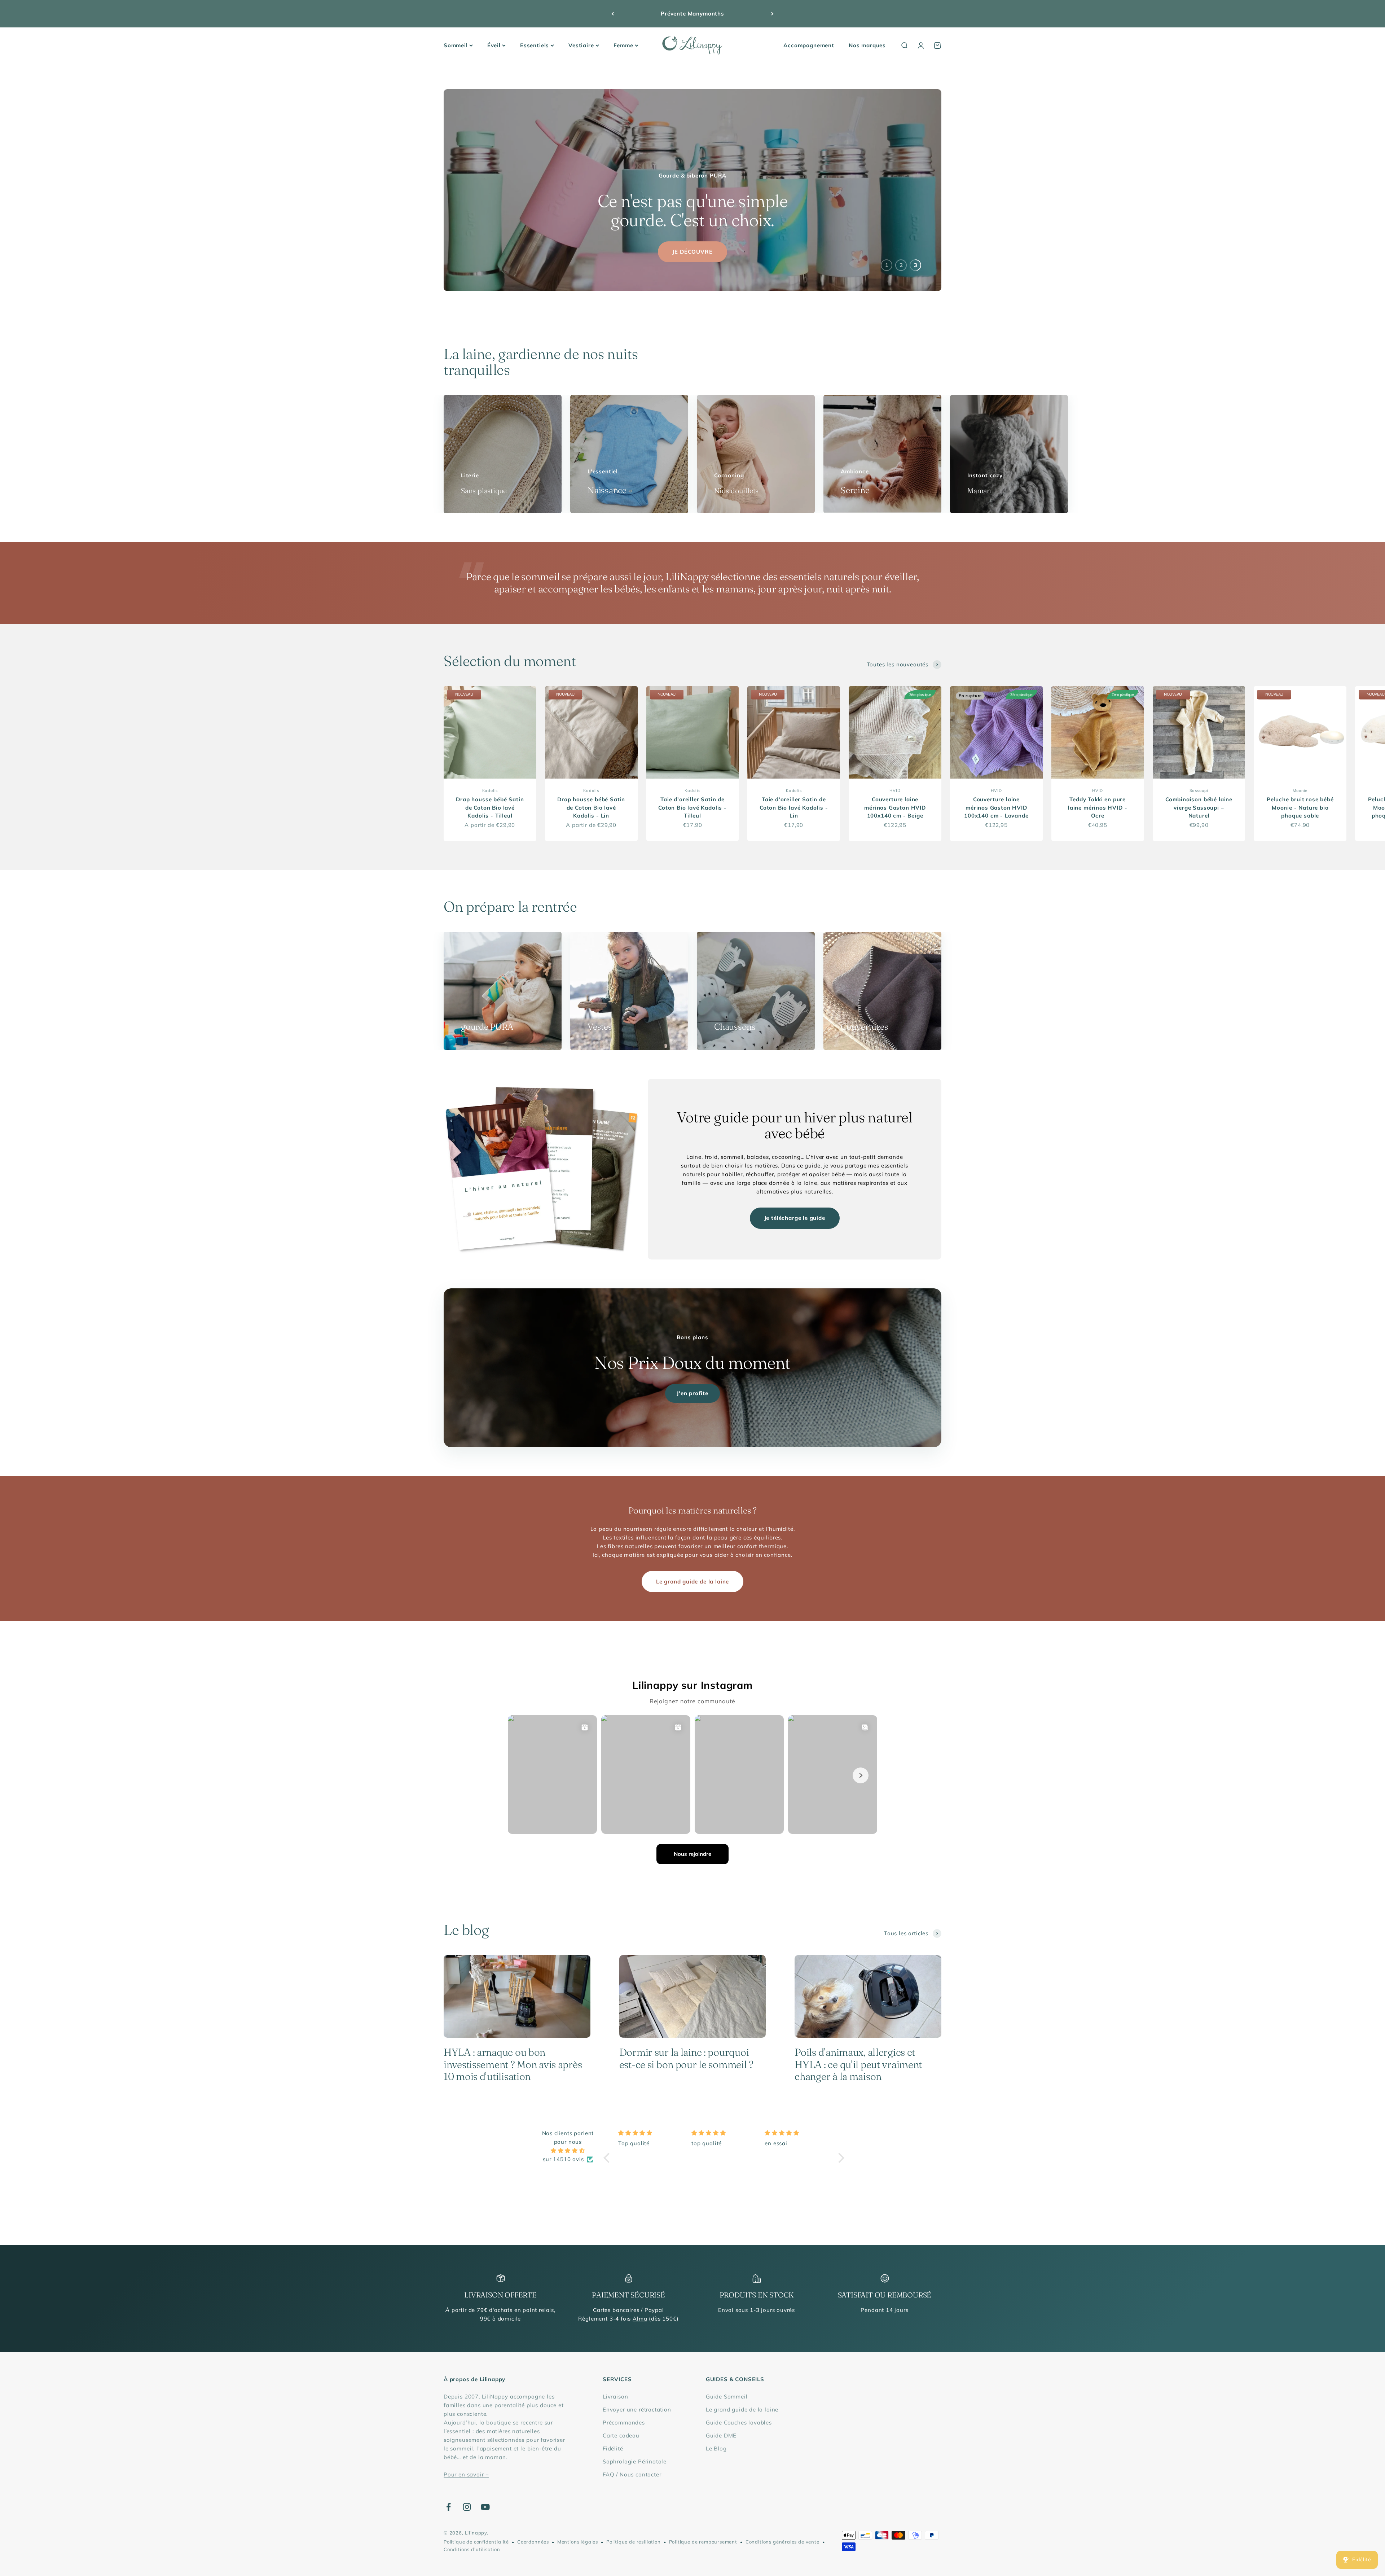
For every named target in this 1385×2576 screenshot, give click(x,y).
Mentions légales (578, 2542)
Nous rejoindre (692, 1854)
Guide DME (721, 2435)
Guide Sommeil (727, 2397)
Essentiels (535, 45)
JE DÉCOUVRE (692, 252)
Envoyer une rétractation (637, 2409)
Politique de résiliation (634, 2542)
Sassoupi (1199, 790)
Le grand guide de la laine (692, 1581)
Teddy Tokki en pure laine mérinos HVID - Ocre (1098, 807)
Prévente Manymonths (692, 14)
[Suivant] (772, 14)
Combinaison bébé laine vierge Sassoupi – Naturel (1199, 807)
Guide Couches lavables (739, 2422)
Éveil (494, 45)
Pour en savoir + (466, 2474)
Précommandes (624, 2422)
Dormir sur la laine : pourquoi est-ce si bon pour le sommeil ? (686, 2058)
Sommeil (456, 45)
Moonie (1300, 790)
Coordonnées (533, 2542)
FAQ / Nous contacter (632, 2474)
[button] (608, 2158)
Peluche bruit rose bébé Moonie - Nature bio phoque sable (1300, 807)
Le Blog (716, 2448)
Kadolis (490, 790)
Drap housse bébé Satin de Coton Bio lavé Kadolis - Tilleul (490, 807)
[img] (568, 2151)
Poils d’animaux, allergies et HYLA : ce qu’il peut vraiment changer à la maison (858, 2064)
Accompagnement (809, 45)
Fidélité (613, 2448)
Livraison (615, 2397)
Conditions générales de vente (782, 2542)
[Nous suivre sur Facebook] (449, 2507)
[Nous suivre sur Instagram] (467, 2507)
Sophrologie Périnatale (635, 2461)
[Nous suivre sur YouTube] (485, 2507)
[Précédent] (613, 14)
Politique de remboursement (703, 2542)
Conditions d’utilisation (472, 2549)
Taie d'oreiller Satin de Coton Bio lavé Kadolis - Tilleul (692, 807)
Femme (623, 45)
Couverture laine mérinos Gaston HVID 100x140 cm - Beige (895, 807)
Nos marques (867, 45)
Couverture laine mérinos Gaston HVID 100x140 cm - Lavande (996, 807)
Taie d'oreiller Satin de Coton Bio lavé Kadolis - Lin (794, 807)
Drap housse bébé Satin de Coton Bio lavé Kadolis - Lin (591, 807)
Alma (640, 2319)
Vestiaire (581, 45)
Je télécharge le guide (795, 1218)
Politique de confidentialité (476, 2542)
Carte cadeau (621, 2435)
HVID (895, 790)
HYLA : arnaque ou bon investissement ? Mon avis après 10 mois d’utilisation (513, 2064)
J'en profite (692, 1393)
